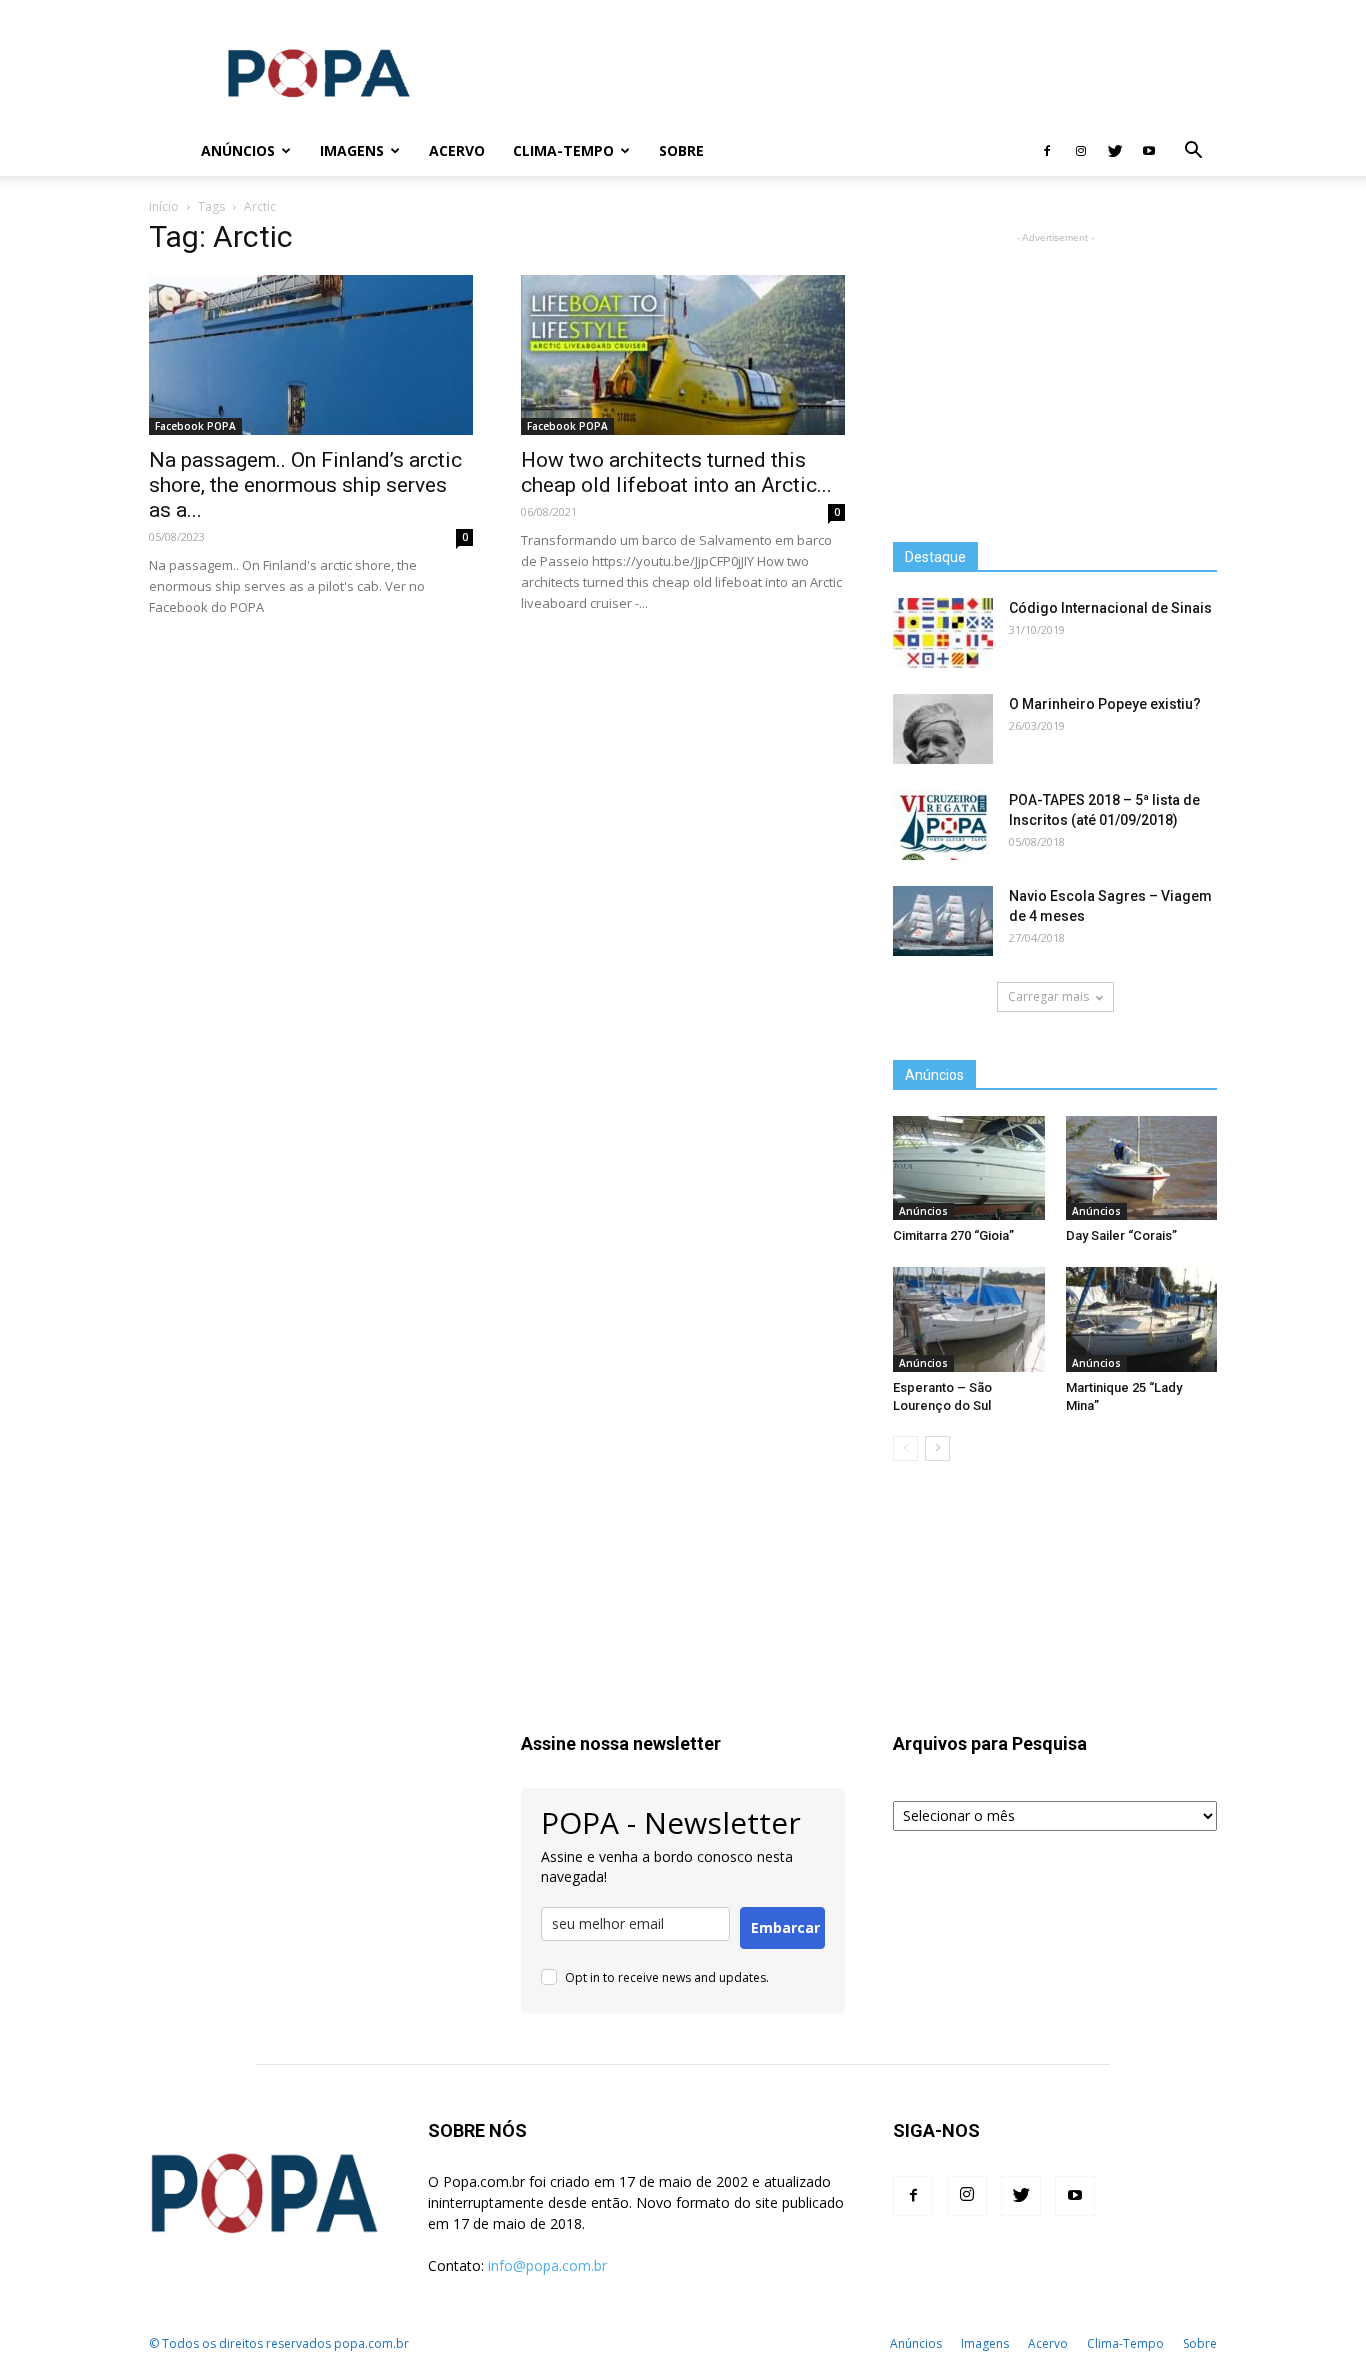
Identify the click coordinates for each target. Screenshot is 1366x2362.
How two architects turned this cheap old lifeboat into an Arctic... (676, 472)
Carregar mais (1048, 996)
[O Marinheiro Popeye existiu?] (943, 729)
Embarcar (785, 1927)
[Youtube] (1149, 151)
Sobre (681, 150)
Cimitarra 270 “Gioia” (953, 1235)
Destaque (935, 557)
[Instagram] (1081, 151)
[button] (1193, 152)
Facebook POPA (195, 426)
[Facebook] (1047, 151)
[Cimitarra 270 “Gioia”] (969, 1168)
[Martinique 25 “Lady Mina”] (1142, 1319)
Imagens (352, 150)
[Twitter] (1115, 151)
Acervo (457, 150)
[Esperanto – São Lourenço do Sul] (969, 1319)
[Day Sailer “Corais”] (1142, 1168)
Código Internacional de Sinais (1110, 608)
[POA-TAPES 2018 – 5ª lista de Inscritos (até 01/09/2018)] (943, 825)
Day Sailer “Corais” (1121, 1235)
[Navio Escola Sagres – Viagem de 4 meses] (943, 921)
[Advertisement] (853, 73)
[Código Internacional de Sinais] (943, 633)
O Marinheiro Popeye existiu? (1105, 704)
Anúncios (238, 150)
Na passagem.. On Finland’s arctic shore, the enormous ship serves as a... (305, 485)
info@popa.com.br (547, 2265)
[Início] (168, 151)
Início (164, 206)
